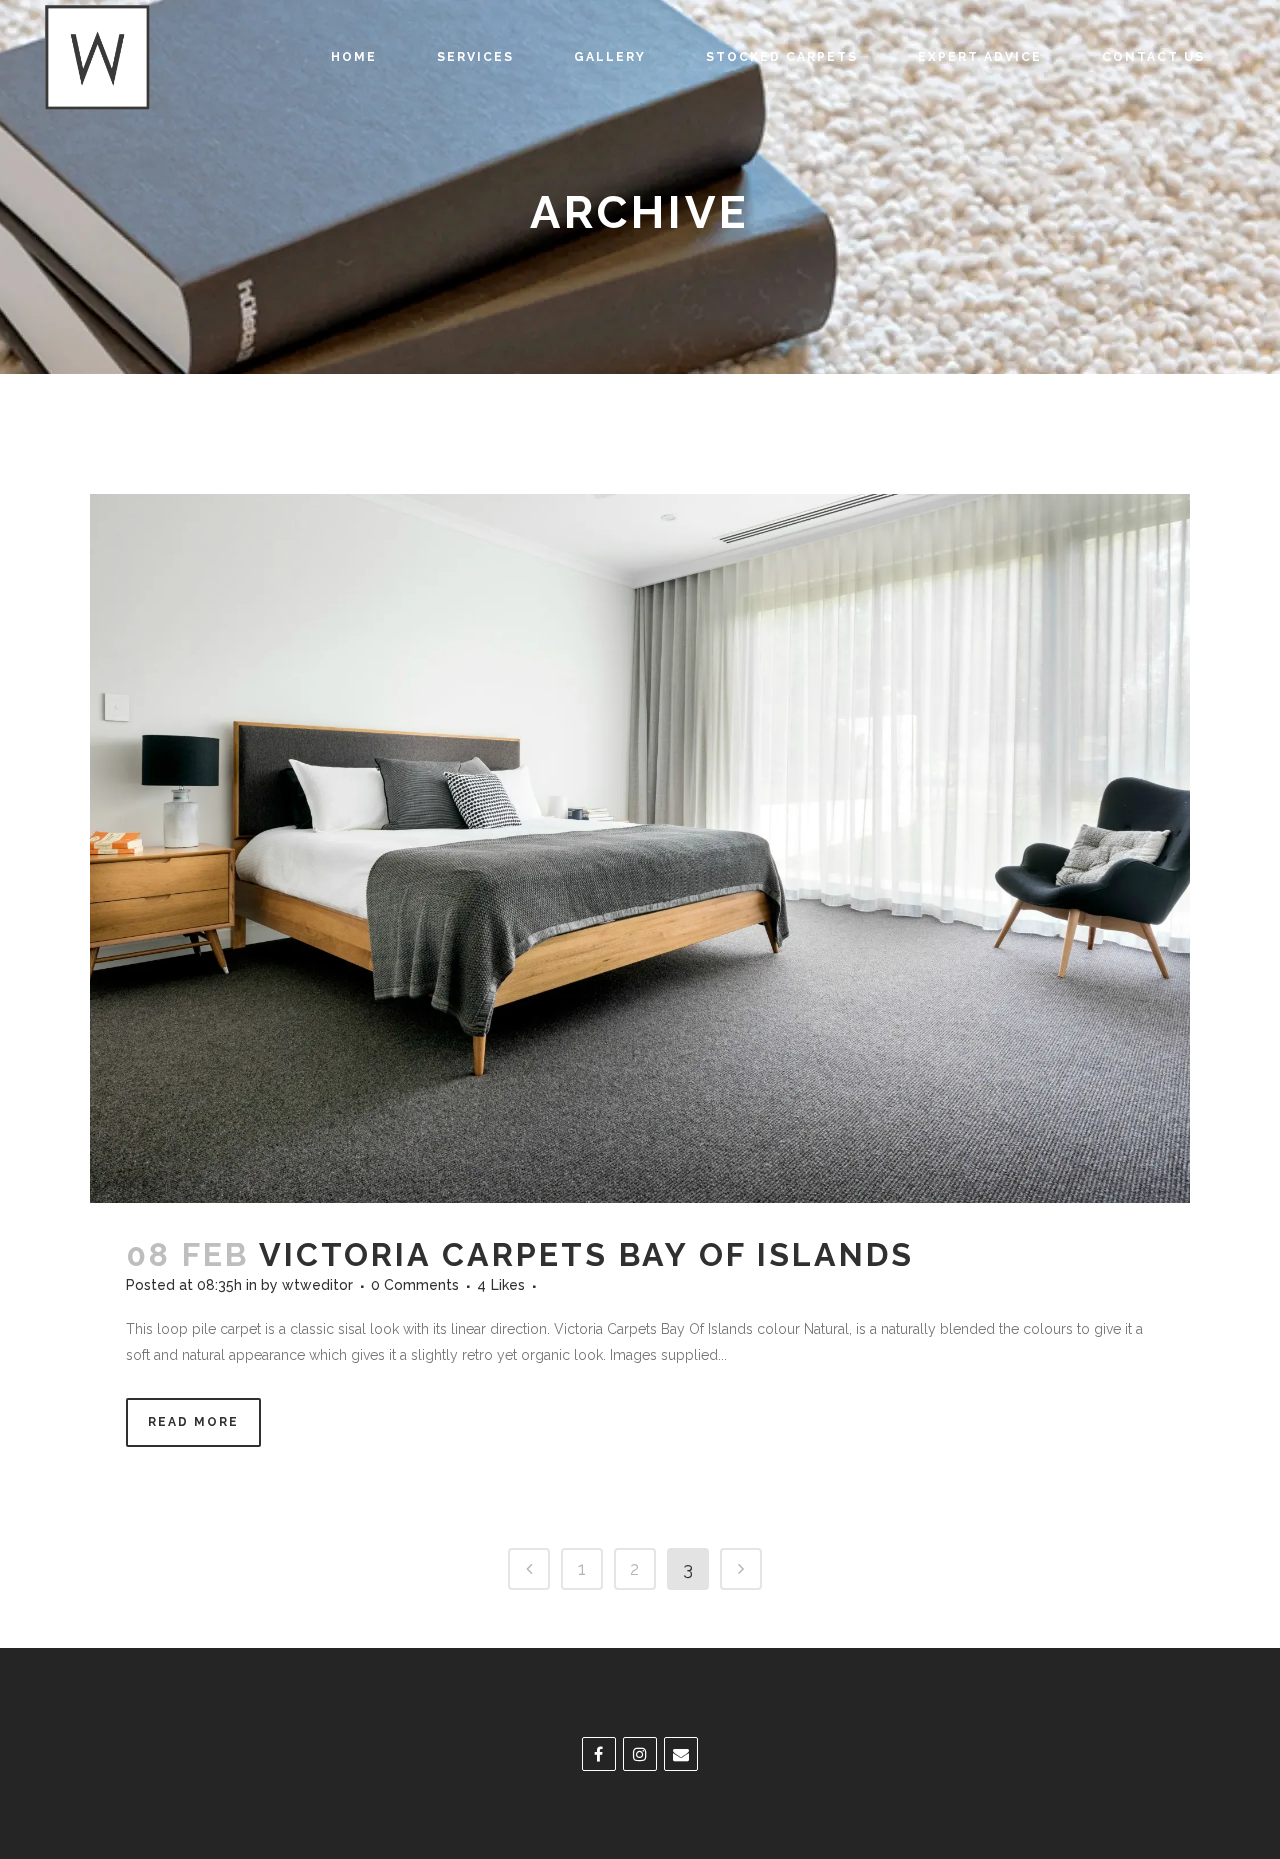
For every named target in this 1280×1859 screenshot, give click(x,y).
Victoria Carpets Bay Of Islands (586, 1254)
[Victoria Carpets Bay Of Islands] (640, 848)
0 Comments (415, 1285)
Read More (193, 1422)
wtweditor (317, 1285)
